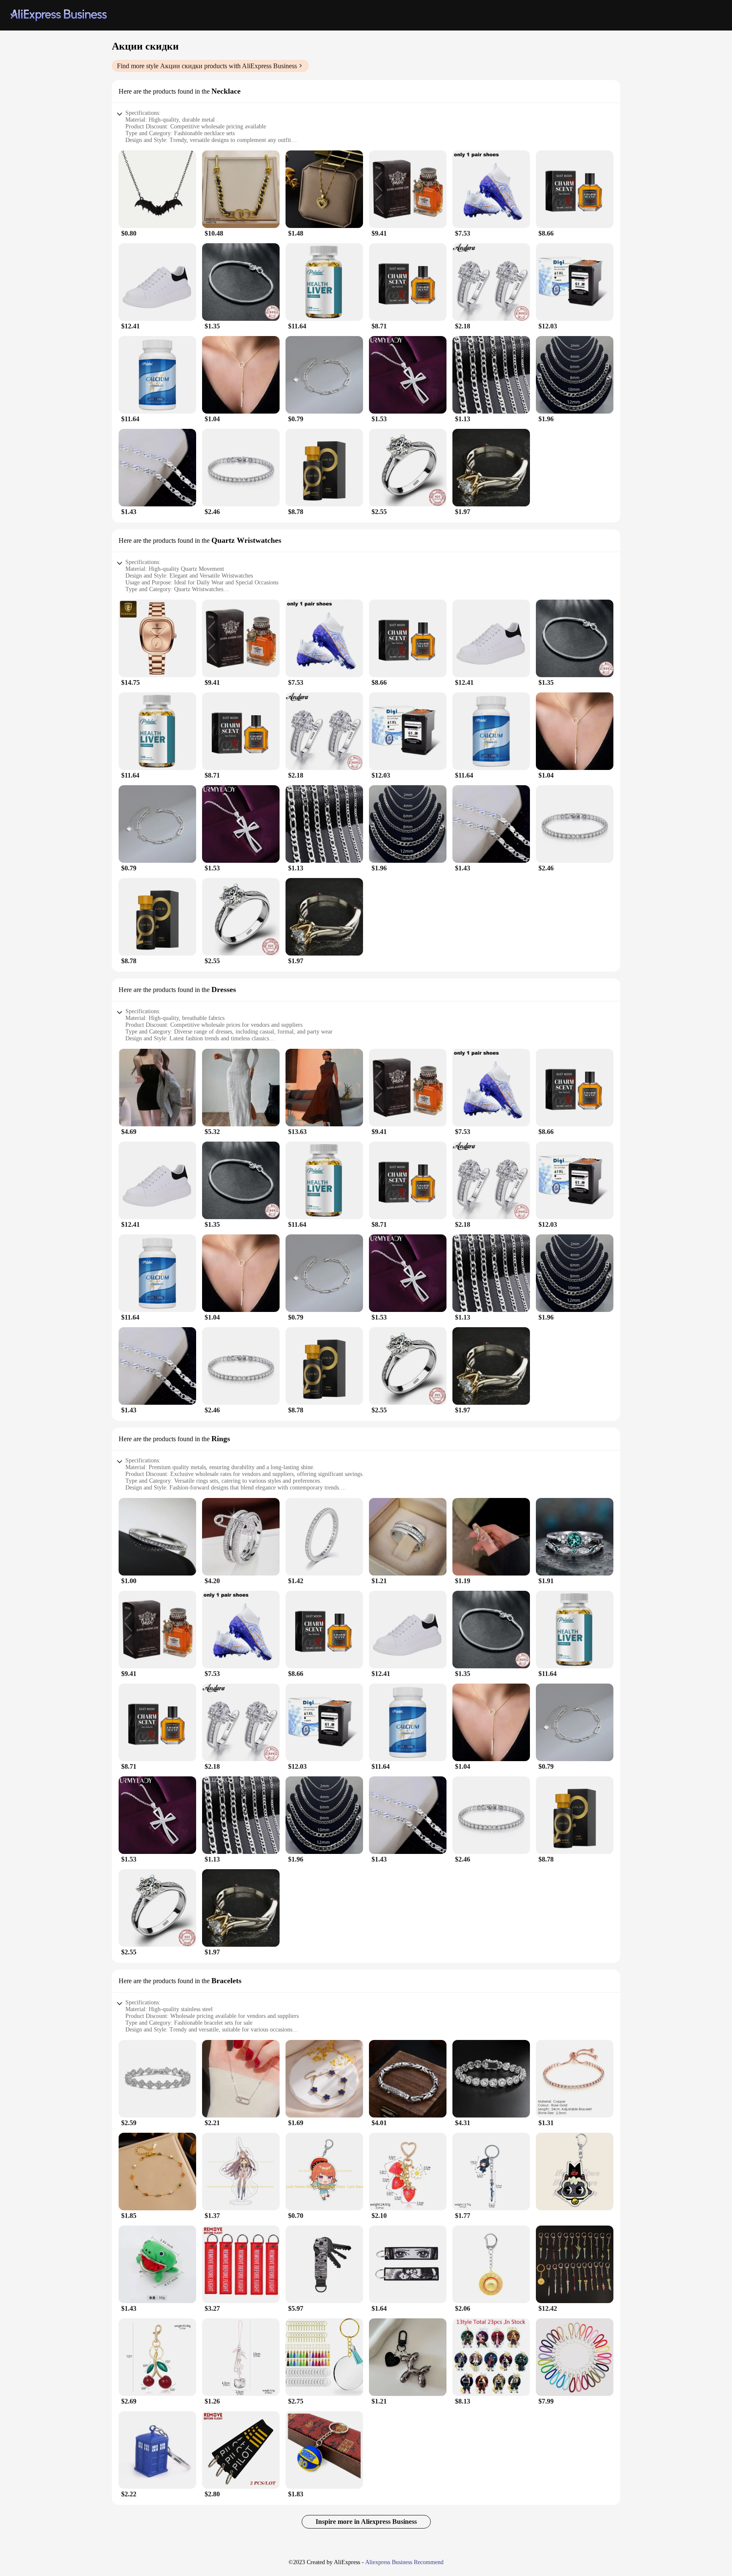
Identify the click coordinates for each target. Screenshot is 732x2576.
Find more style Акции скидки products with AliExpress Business (207, 66)
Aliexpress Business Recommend (404, 2562)
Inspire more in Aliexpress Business (366, 2522)
